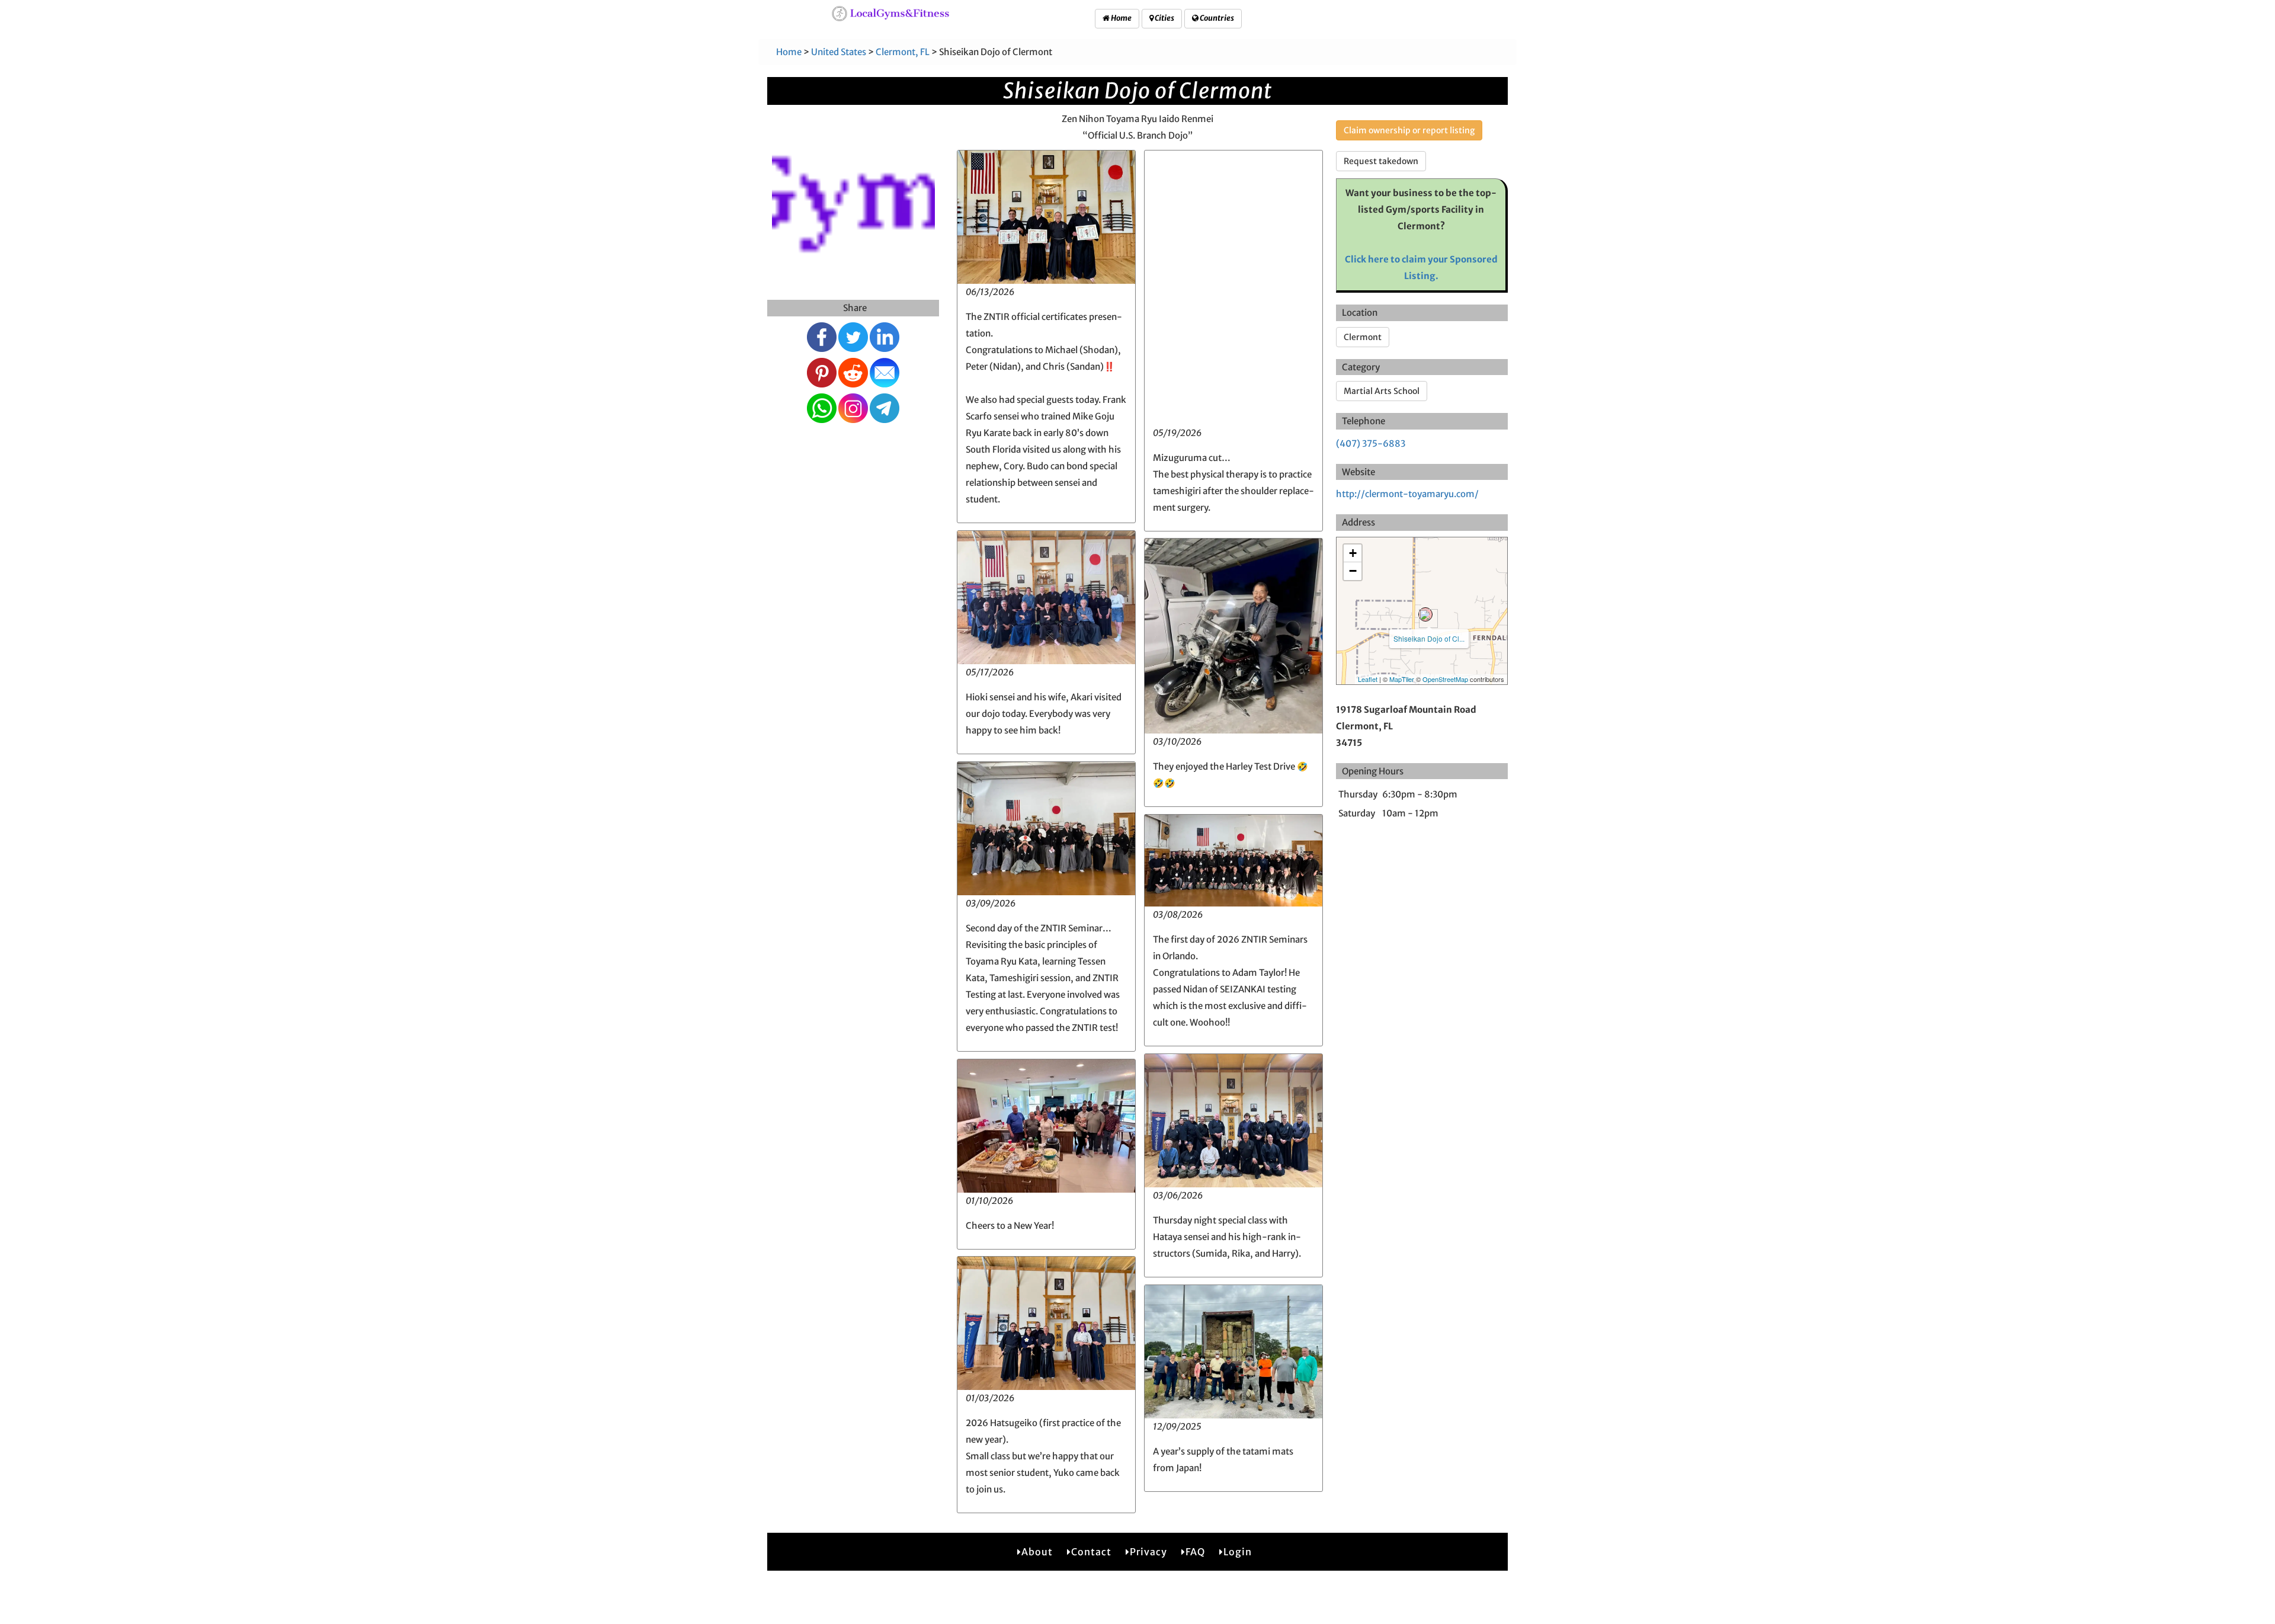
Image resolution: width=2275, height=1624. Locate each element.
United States (839, 52)
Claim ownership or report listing (1409, 130)
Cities (1164, 18)
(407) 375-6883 (1371, 443)
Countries (1216, 18)
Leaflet (1368, 679)
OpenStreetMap (1445, 679)
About (1037, 1552)
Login (1238, 1552)
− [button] (1353, 571)
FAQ (1195, 1552)
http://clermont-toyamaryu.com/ (1407, 494)
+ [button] (1353, 553)
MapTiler (1402, 679)
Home (1121, 18)
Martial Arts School (1382, 391)
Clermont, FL (903, 52)
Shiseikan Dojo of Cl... (1429, 638)
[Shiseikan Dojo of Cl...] (1425, 614)
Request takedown (1381, 161)
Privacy (1148, 1552)
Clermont (1363, 337)
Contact (1091, 1552)
